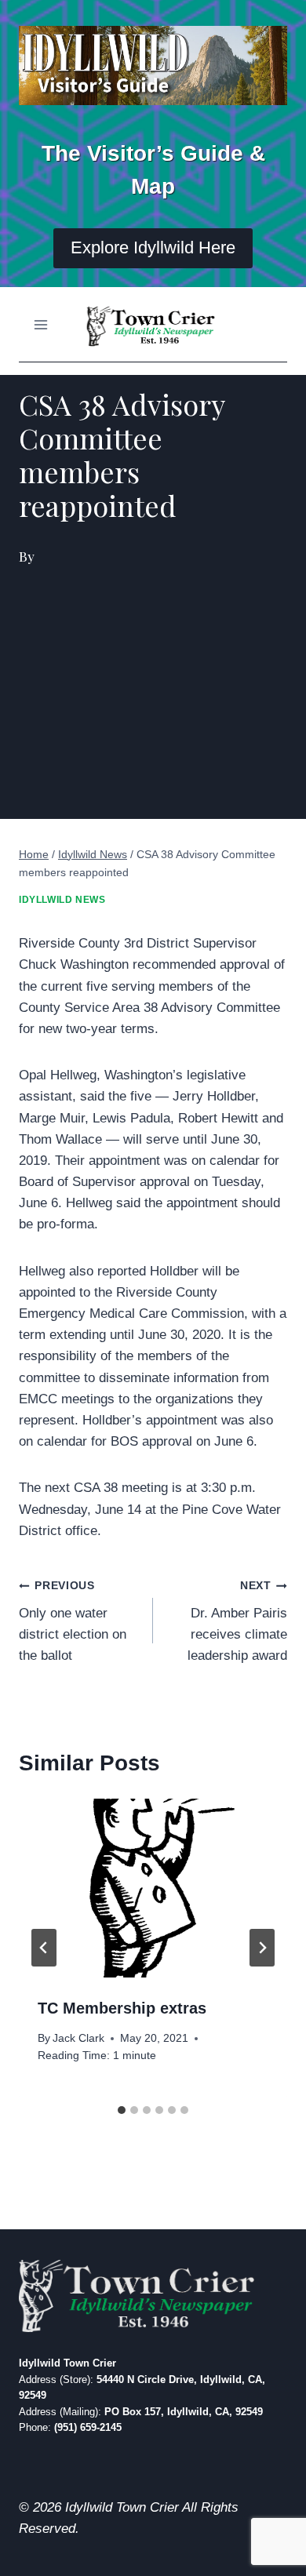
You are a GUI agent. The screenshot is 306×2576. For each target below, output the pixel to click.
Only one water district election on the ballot (73, 1621)
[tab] (122, 2110)
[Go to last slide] (44, 1948)
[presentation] (153, 1888)
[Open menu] (41, 324)
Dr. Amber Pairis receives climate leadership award (237, 1621)
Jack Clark (78, 2038)
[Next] (262, 1948)
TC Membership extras (122, 2008)
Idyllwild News (62, 900)
